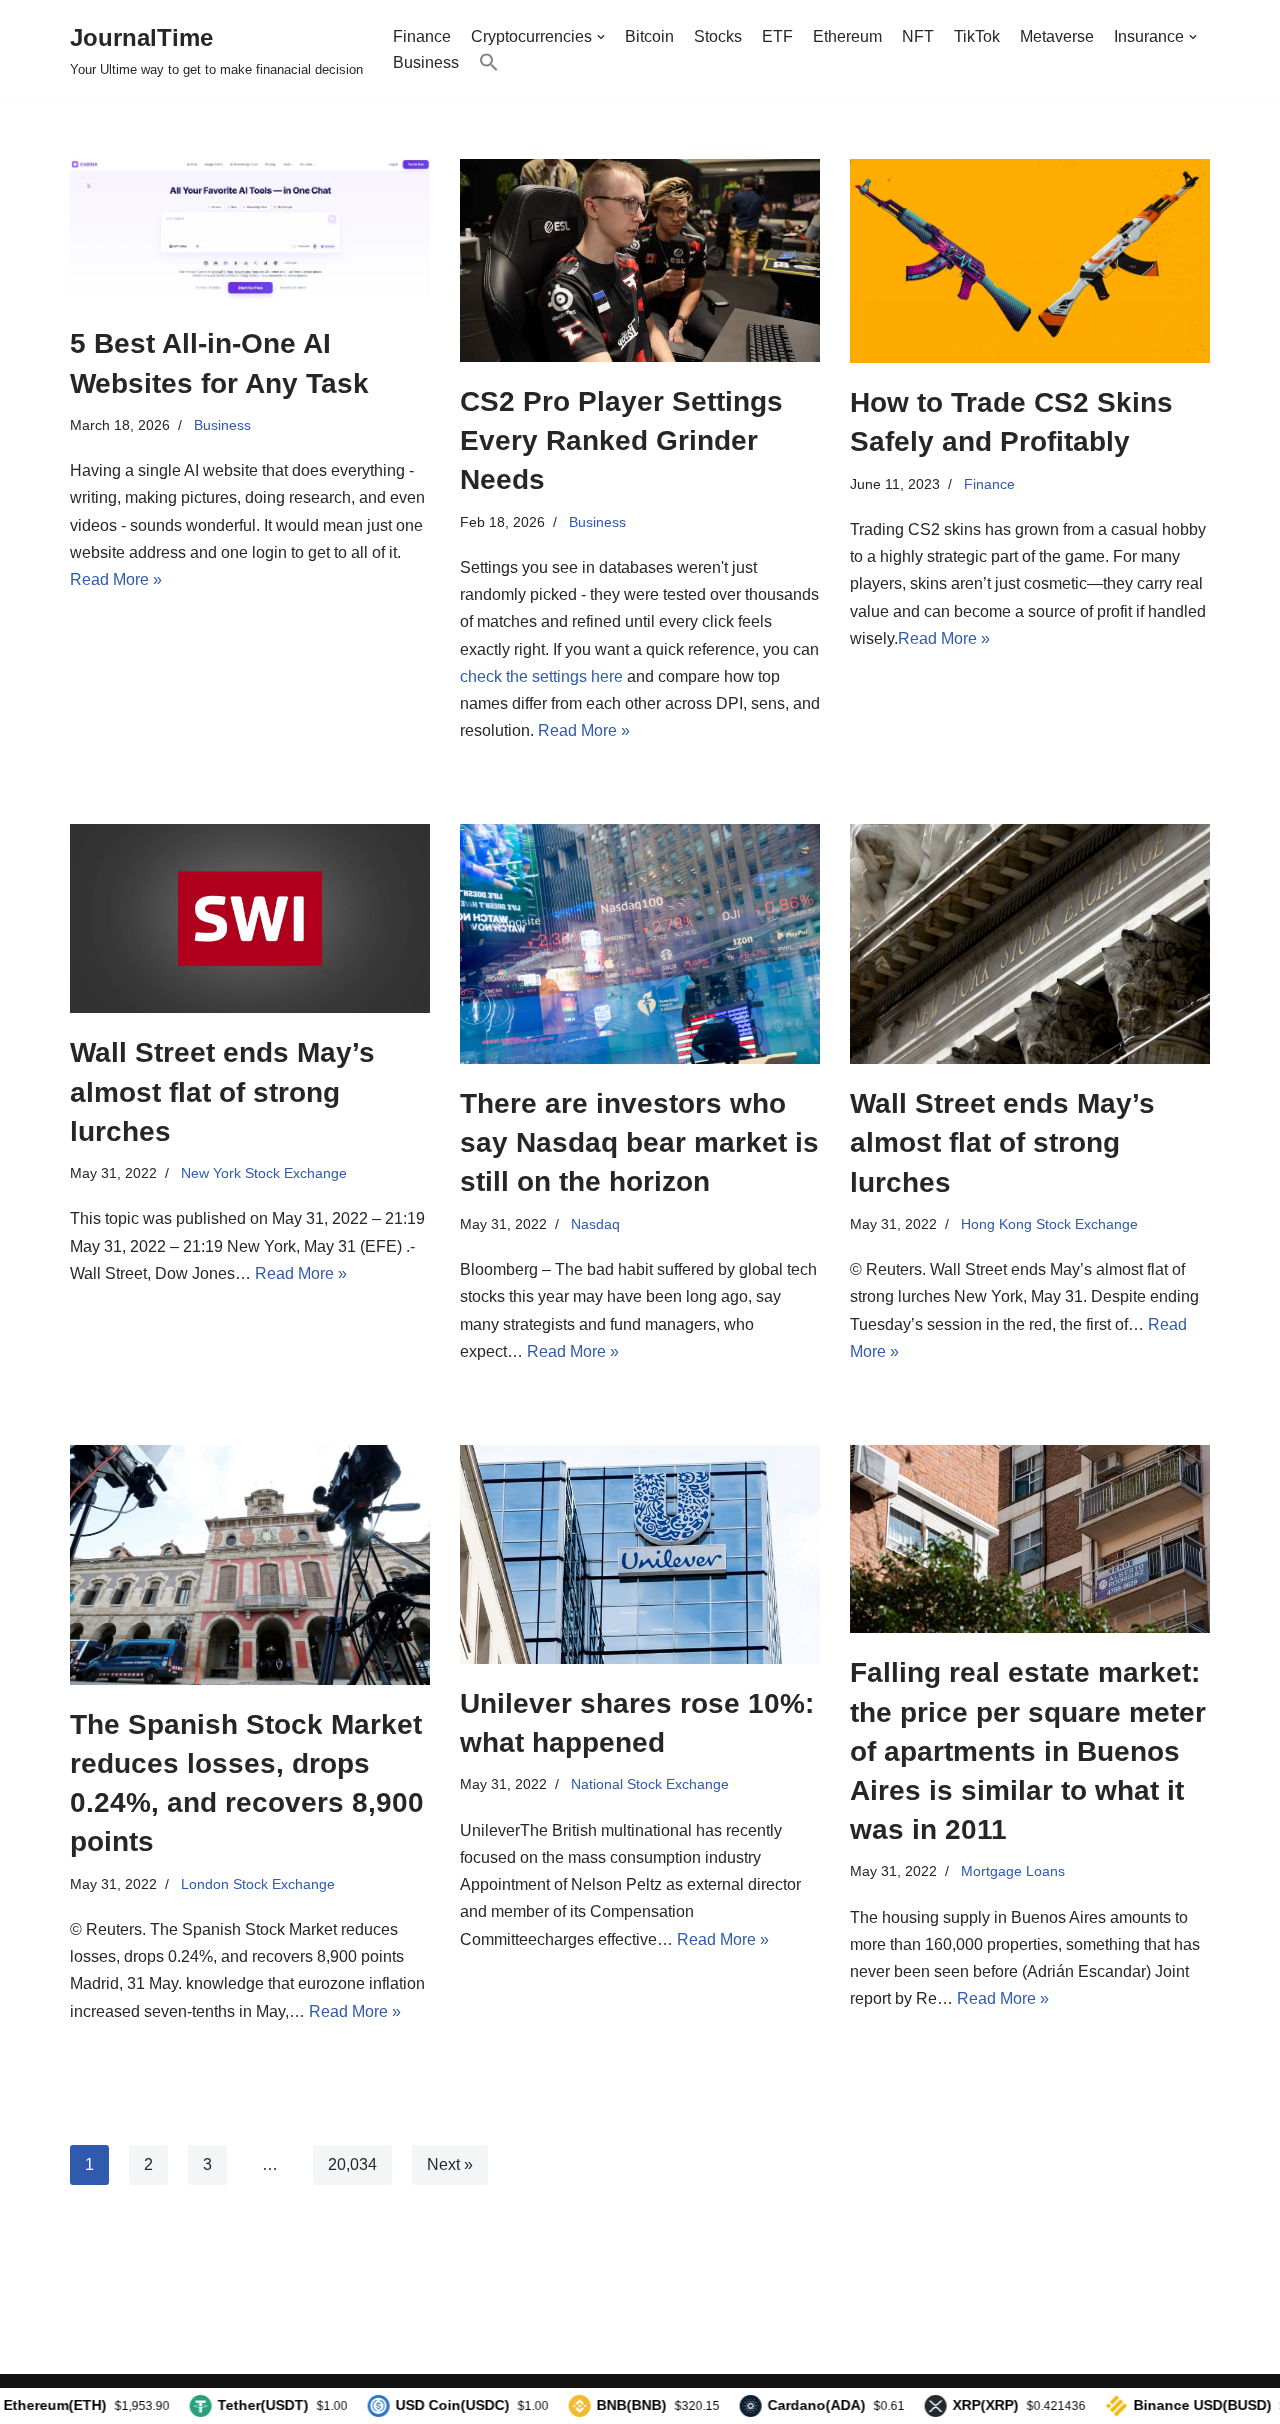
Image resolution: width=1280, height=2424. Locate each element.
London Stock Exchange (258, 1884)
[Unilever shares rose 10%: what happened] (640, 1554)
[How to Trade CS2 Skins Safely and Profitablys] (1030, 261)
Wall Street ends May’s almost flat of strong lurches (222, 1091)
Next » (450, 2164)
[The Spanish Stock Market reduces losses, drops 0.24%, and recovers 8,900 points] (250, 1565)
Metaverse (1057, 36)
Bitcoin (649, 36)
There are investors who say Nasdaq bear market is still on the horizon (639, 1142)
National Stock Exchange (650, 1784)
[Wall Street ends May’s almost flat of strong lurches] (250, 918)
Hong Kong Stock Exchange (1049, 1224)
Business (426, 62)
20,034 (352, 2164)
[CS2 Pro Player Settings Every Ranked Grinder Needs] (640, 260)
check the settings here (541, 676)
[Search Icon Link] (489, 62)
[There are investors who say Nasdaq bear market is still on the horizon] (640, 944)
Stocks (718, 36)
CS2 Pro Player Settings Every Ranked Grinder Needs (621, 440)
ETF (777, 36)
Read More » (116, 579)
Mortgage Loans (1013, 1871)
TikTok (977, 36)
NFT (918, 36)
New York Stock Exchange (264, 1173)
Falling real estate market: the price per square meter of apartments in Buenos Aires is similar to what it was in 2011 (1028, 1751)
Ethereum (847, 36)
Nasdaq (595, 1224)
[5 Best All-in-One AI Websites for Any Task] (250, 231)
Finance (422, 36)
